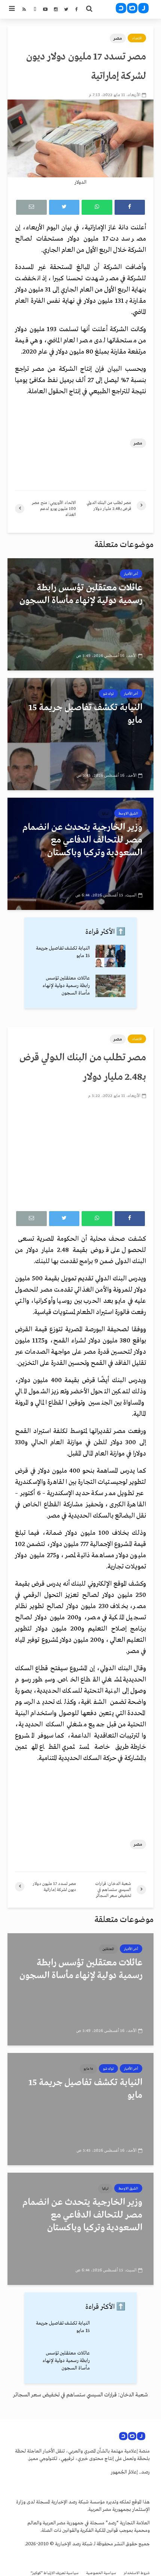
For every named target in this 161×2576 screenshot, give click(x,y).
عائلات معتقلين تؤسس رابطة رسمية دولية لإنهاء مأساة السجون (66, 986)
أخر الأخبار (131, 574)
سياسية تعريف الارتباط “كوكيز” (55, 2573)
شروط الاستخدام (137, 2573)
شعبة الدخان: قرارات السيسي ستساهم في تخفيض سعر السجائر (80, 2395)
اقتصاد (137, 38)
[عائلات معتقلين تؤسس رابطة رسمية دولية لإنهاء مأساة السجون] (80, 614)
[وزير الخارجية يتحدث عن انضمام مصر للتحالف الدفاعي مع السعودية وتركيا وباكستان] (80, 853)
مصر (118, 38)
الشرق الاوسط (128, 813)
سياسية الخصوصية (101, 2573)
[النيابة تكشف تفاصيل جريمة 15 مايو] (80, 734)
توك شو (108, 694)
